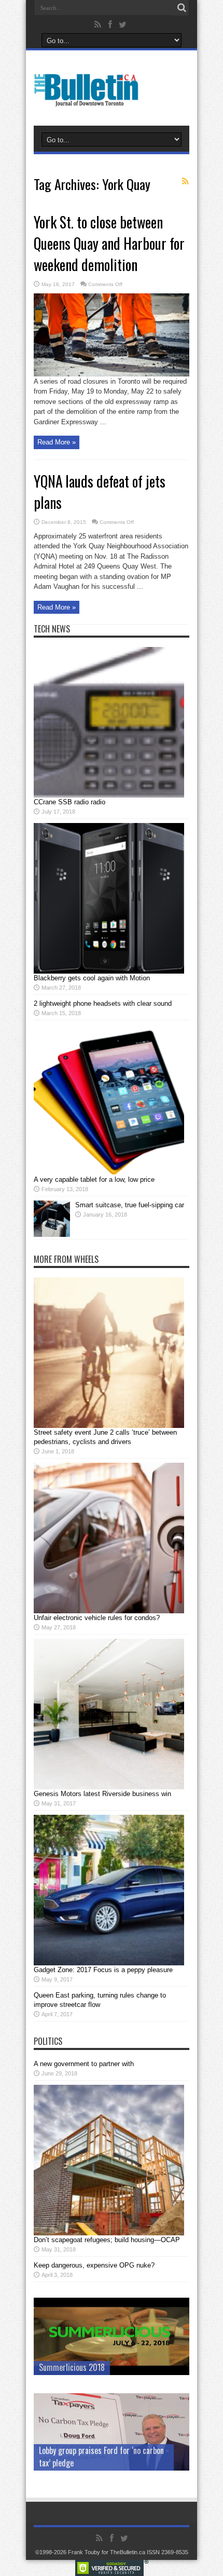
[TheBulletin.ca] (89, 100)
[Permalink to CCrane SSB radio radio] (109, 795)
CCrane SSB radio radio (69, 802)
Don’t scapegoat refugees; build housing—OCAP (107, 2240)
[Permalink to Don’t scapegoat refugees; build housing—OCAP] (109, 2233)
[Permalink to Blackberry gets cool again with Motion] (109, 971)
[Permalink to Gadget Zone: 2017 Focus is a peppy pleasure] (109, 1963)
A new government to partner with (84, 2064)
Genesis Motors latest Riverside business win (102, 1794)
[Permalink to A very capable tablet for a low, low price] (109, 1173)
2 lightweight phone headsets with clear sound (103, 1003)
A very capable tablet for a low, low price (94, 1179)
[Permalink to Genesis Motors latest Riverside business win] (109, 1787)
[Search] (182, 8)
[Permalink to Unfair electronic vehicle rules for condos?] (109, 1611)
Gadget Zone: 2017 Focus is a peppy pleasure (103, 1970)
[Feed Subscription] (185, 181)
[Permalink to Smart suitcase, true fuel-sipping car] (52, 1235)
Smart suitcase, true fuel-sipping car (130, 1205)
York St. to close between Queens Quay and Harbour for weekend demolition (109, 243)
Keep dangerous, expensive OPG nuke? (94, 2265)
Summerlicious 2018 (72, 2367)
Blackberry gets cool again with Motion (92, 978)
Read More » (57, 442)
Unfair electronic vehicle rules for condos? (97, 1618)
